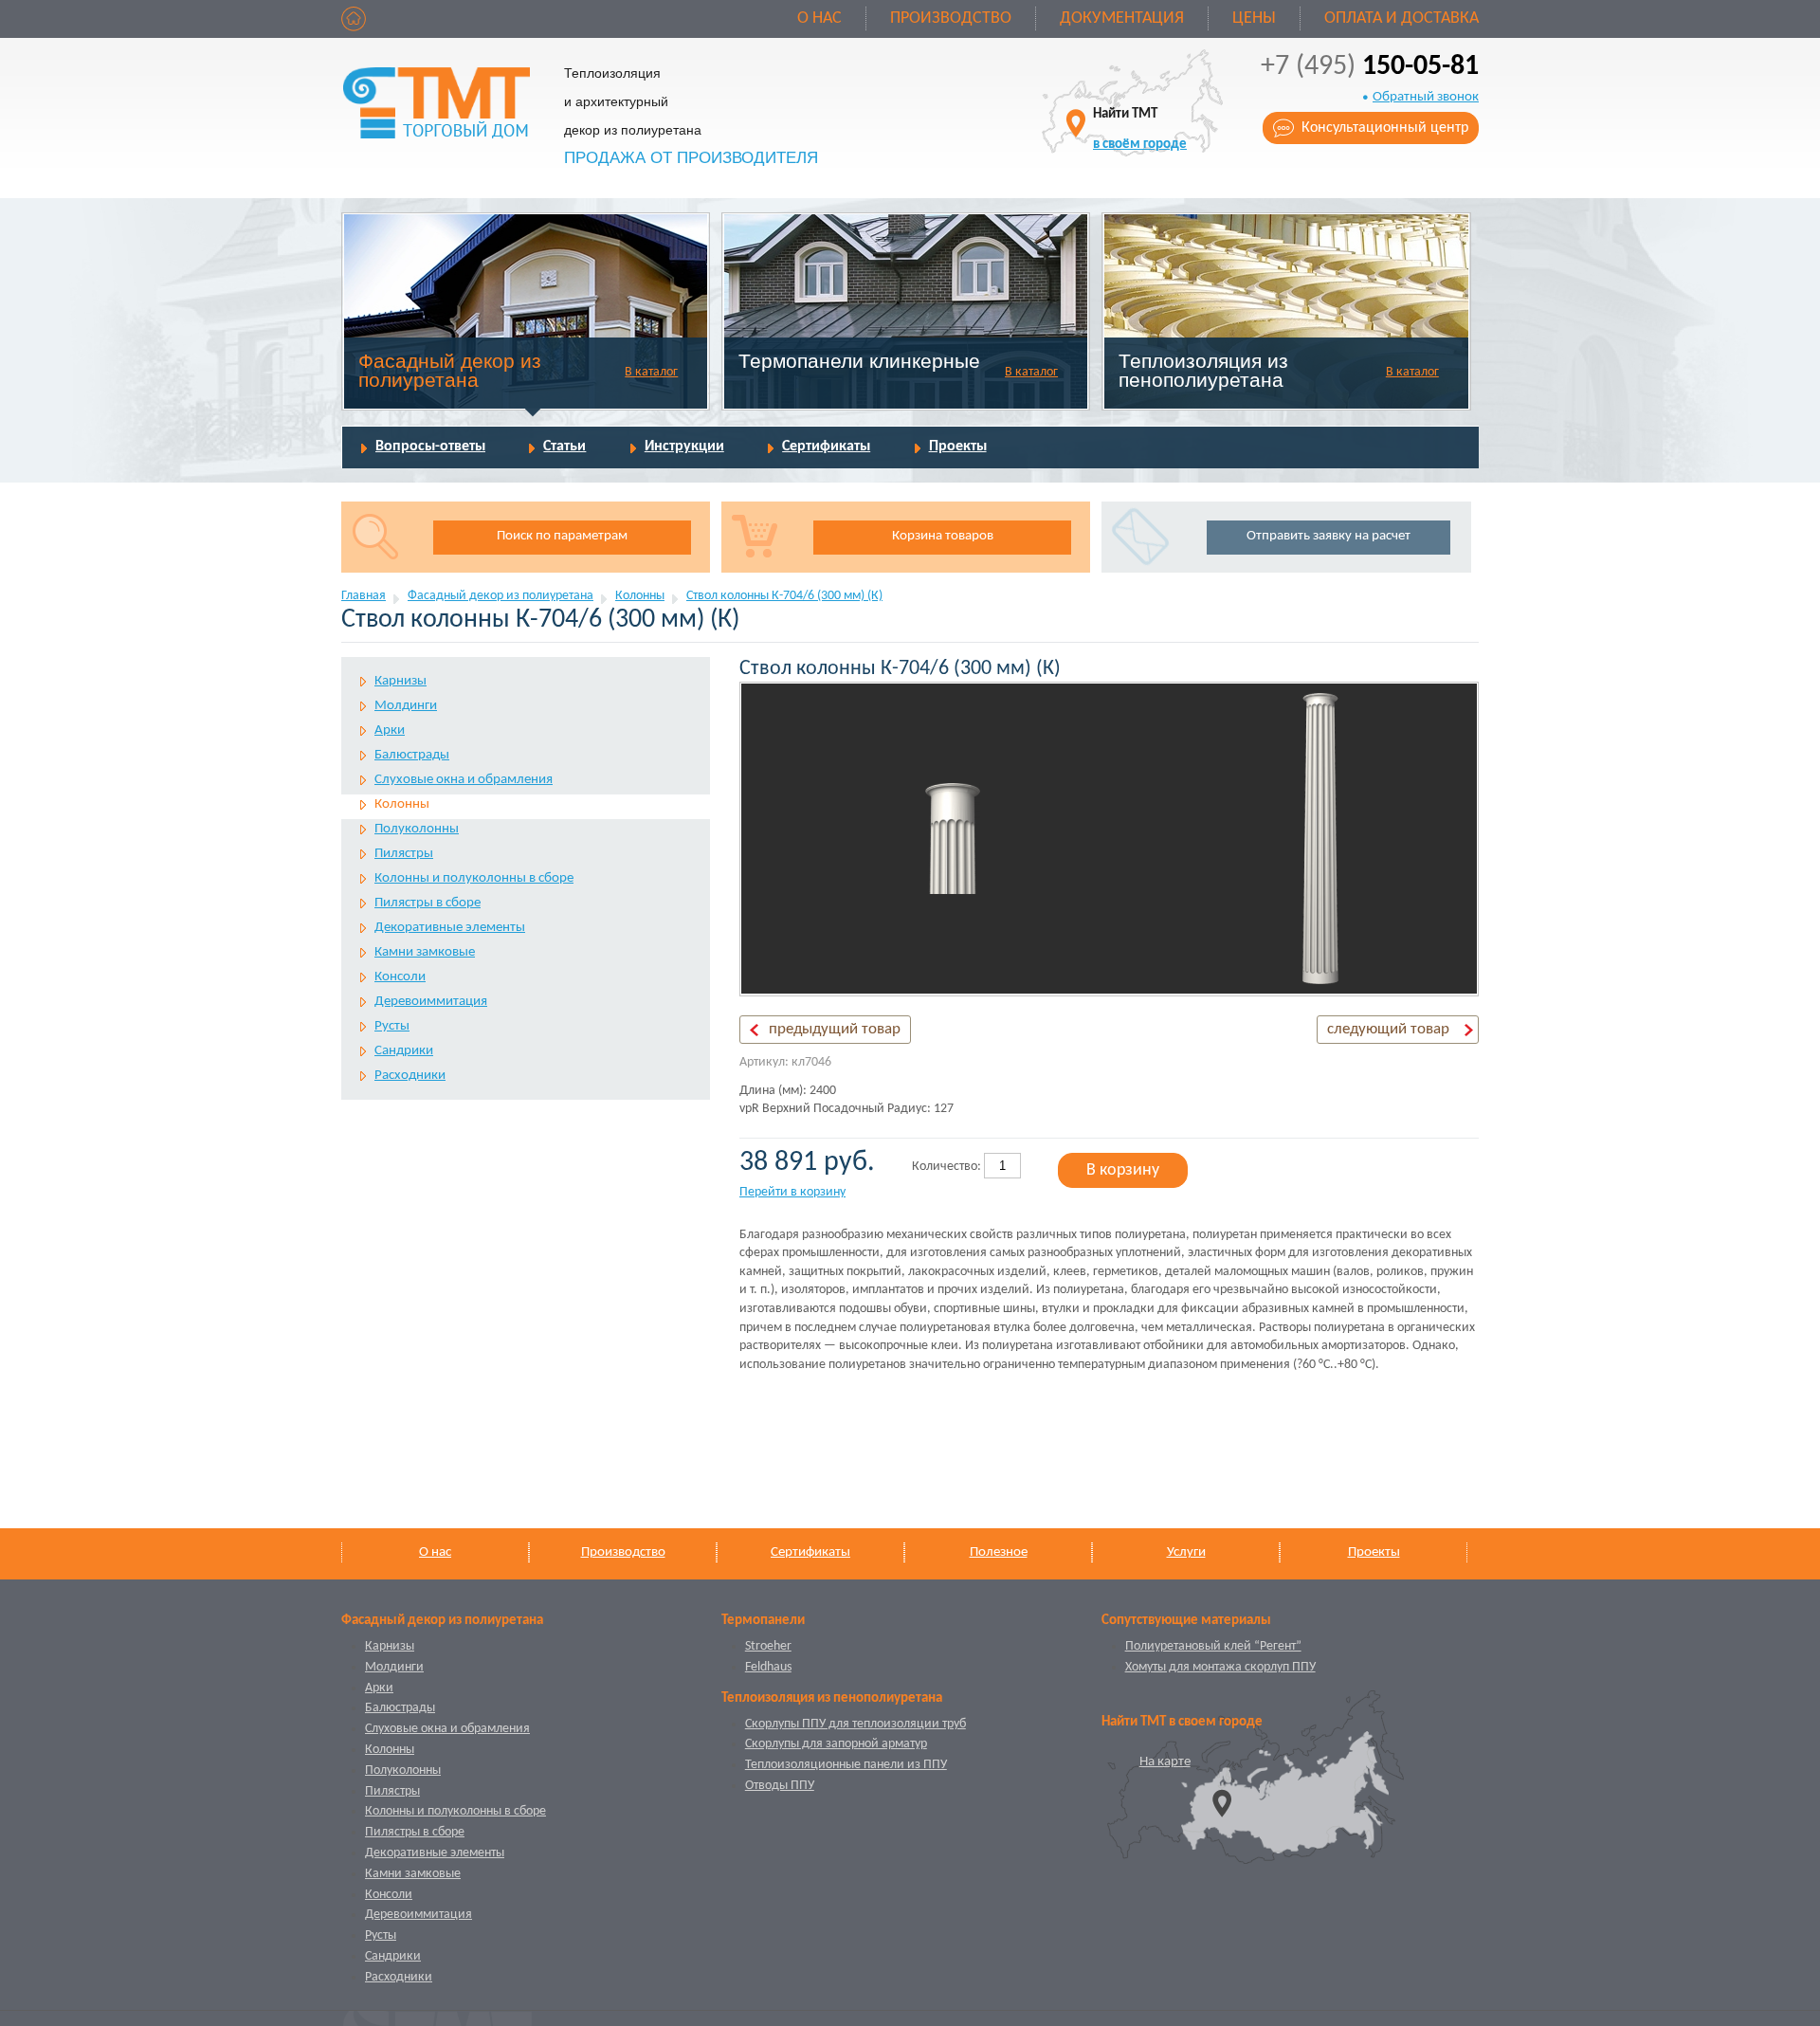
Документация (1122, 18)
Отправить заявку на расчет (1329, 536)
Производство (951, 18)
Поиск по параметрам (562, 536)
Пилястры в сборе (428, 903)
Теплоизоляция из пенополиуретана (1203, 370)
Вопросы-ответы (430, 447)
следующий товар (1388, 1029)
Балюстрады (412, 755)
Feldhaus (768, 1667)
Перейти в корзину (792, 1192)
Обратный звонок (1426, 97)
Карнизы (400, 681)
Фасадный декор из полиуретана (450, 370)
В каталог (651, 372)
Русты (392, 1026)
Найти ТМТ (1140, 129)
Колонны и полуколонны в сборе (474, 878)
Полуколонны (417, 829)
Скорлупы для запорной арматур (836, 1744)
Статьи (564, 447)
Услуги (1186, 1552)
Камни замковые (425, 952)
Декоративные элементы (450, 928)
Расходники (410, 1076)
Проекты (958, 447)
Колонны (640, 596)
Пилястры (404, 854)
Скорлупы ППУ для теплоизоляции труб (855, 1724)
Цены (1254, 18)
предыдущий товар (835, 1029)
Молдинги (406, 706)
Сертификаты (826, 447)
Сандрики (404, 1051)
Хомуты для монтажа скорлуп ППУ (1220, 1667)
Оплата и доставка (1401, 18)
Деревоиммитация (431, 1002)
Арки (390, 730)
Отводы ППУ (780, 1786)
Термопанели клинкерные (859, 361)
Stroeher (768, 1646)
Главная (364, 596)
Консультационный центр (1385, 128)
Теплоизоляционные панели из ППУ (846, 1765)
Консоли (400, 977)
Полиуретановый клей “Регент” (1213, 1646)
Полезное (999, 1552)
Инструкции (684, 447)
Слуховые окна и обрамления (464, 780)
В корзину (1123, 1170)
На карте (1165, 1762)
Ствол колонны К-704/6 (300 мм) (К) (784, 596)
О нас (819, 18)
